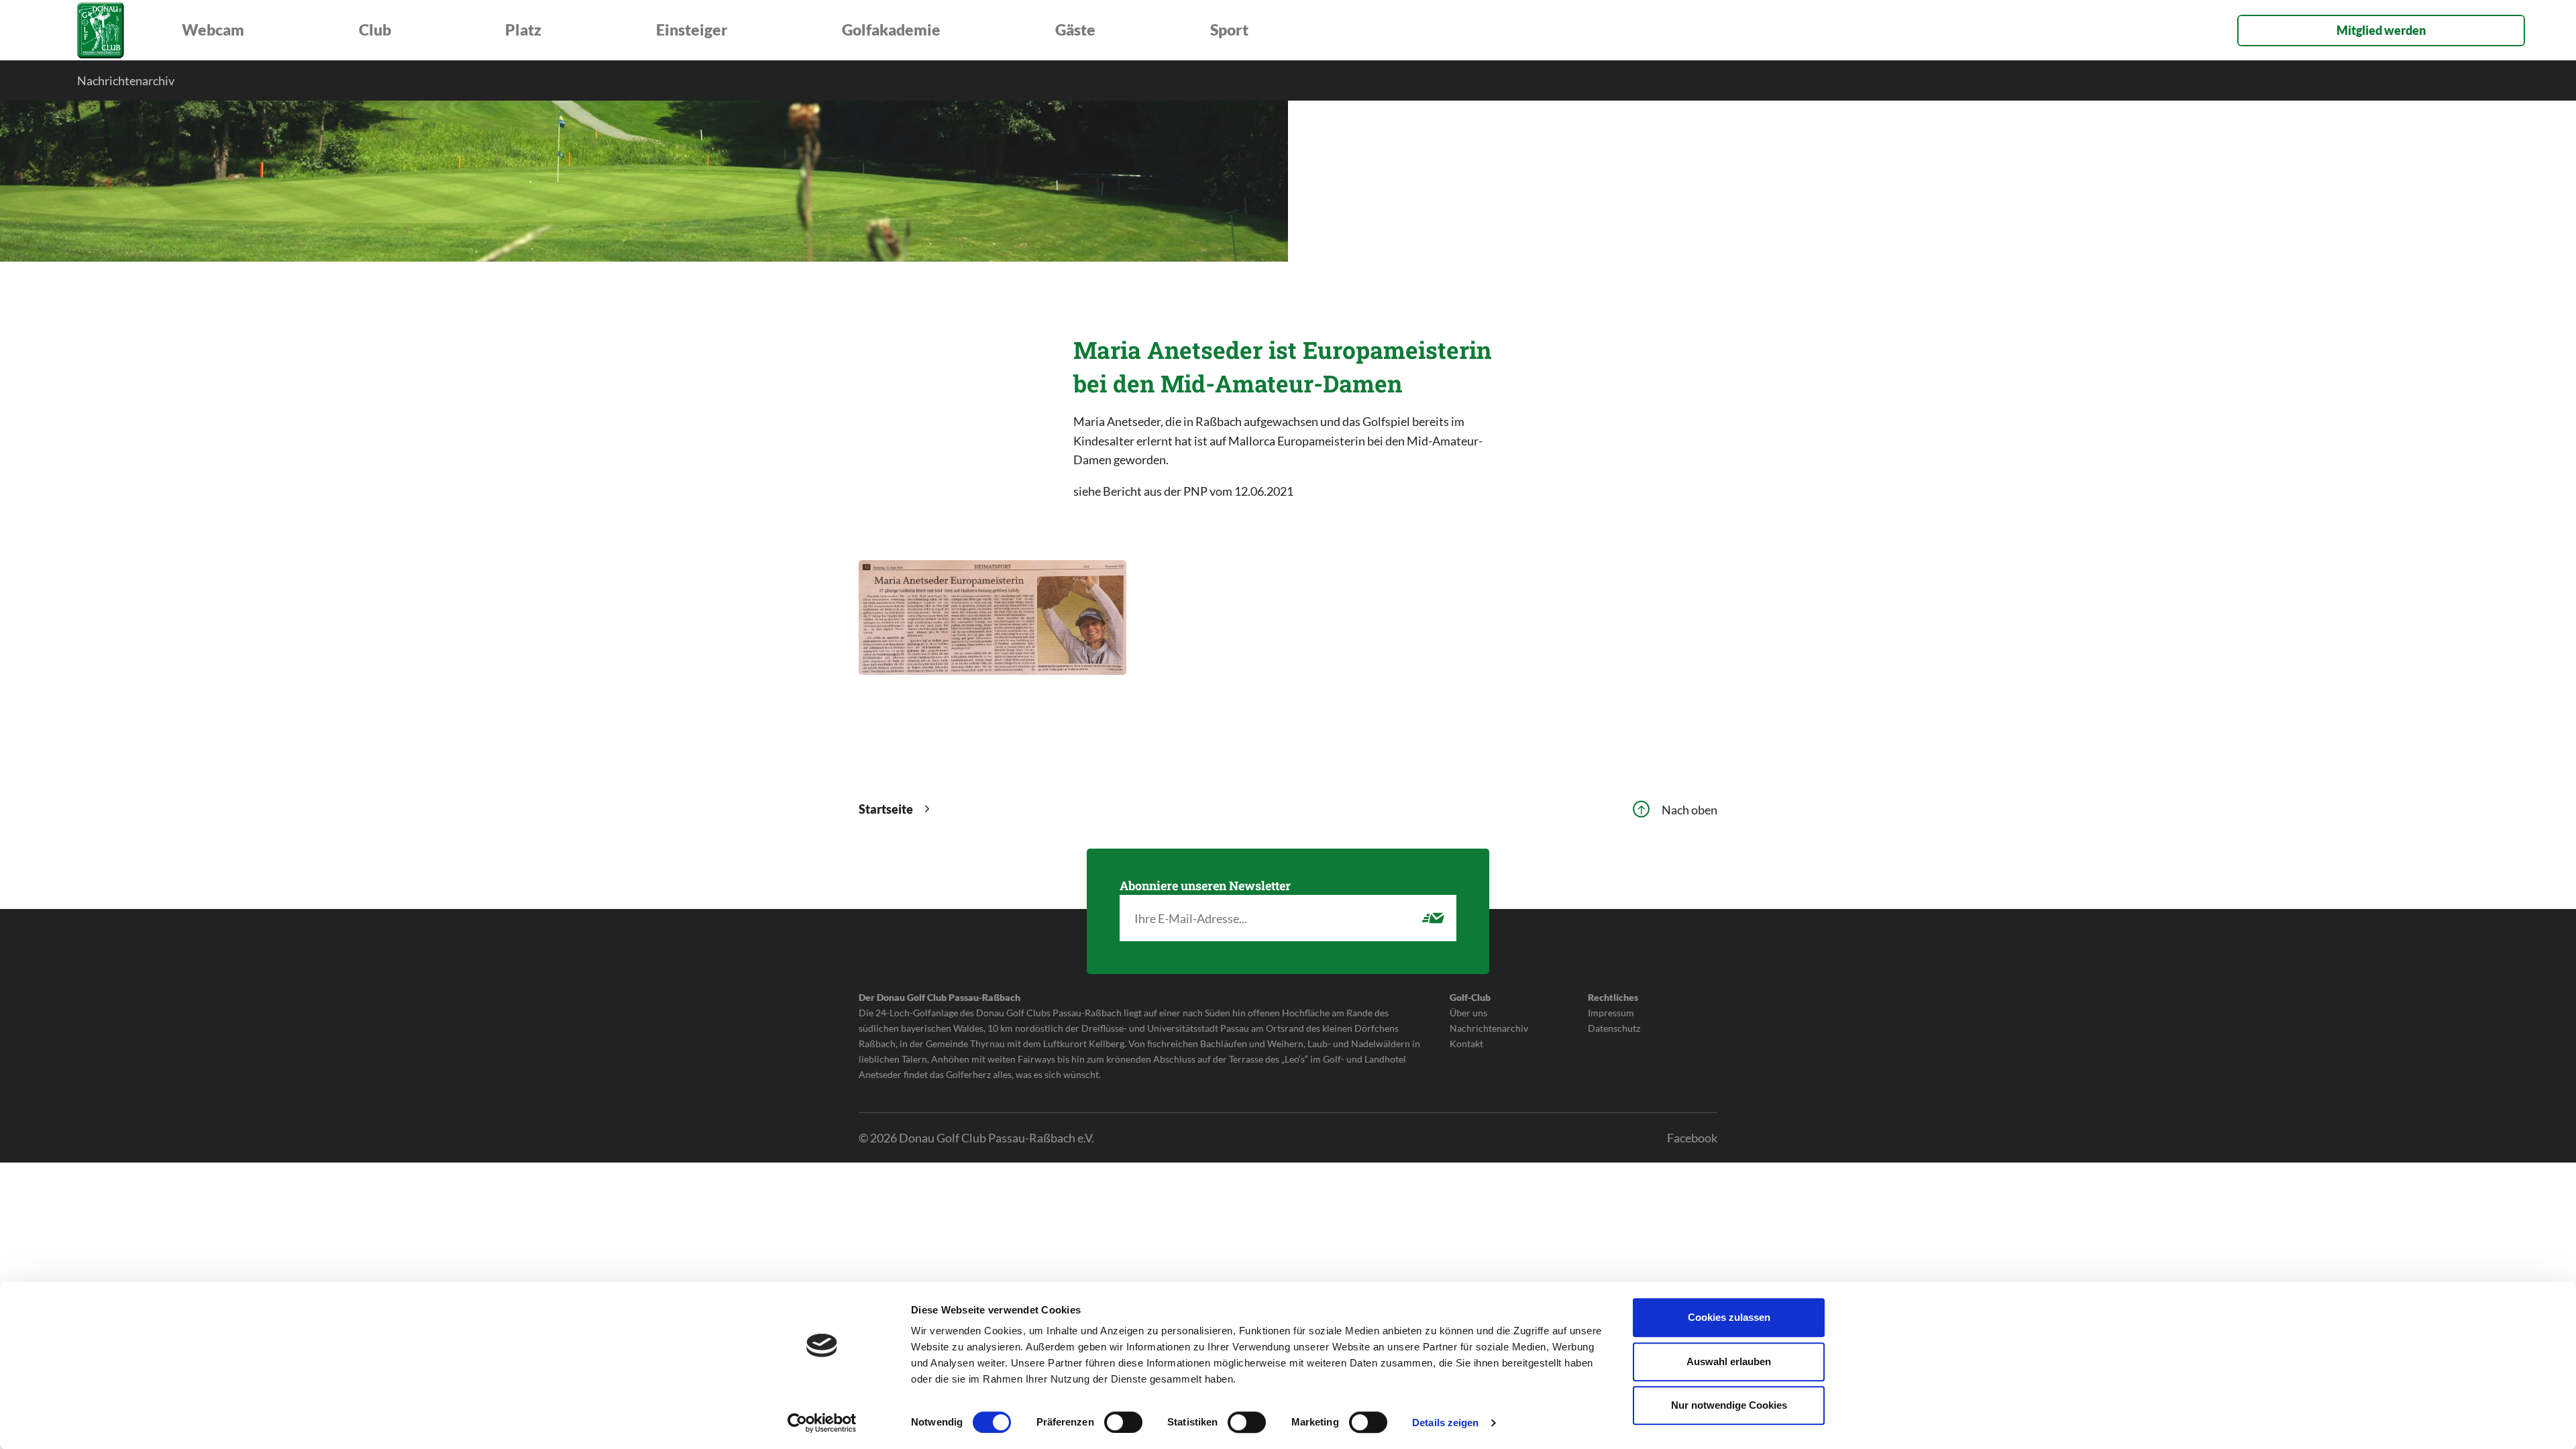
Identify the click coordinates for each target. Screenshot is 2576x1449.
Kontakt (1466, 1043)
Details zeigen (1445, 1423)
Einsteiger (692, 30)
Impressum (1611, 1013)
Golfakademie (891, 30)
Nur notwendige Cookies (1729, 1405)
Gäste (1075, 30)
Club (375, 30)
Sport (1229, 30)
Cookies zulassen (1729, 1317)
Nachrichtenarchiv (126, 80)
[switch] (1123, 1422)
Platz (523, 30)
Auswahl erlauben (1729, 1361)
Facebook (1692, 1138)
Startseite (884, 809)
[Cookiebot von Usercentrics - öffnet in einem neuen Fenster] (822, 1423)
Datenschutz (1614, 1028)
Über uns (1468, 1013)
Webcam (213, 30)
